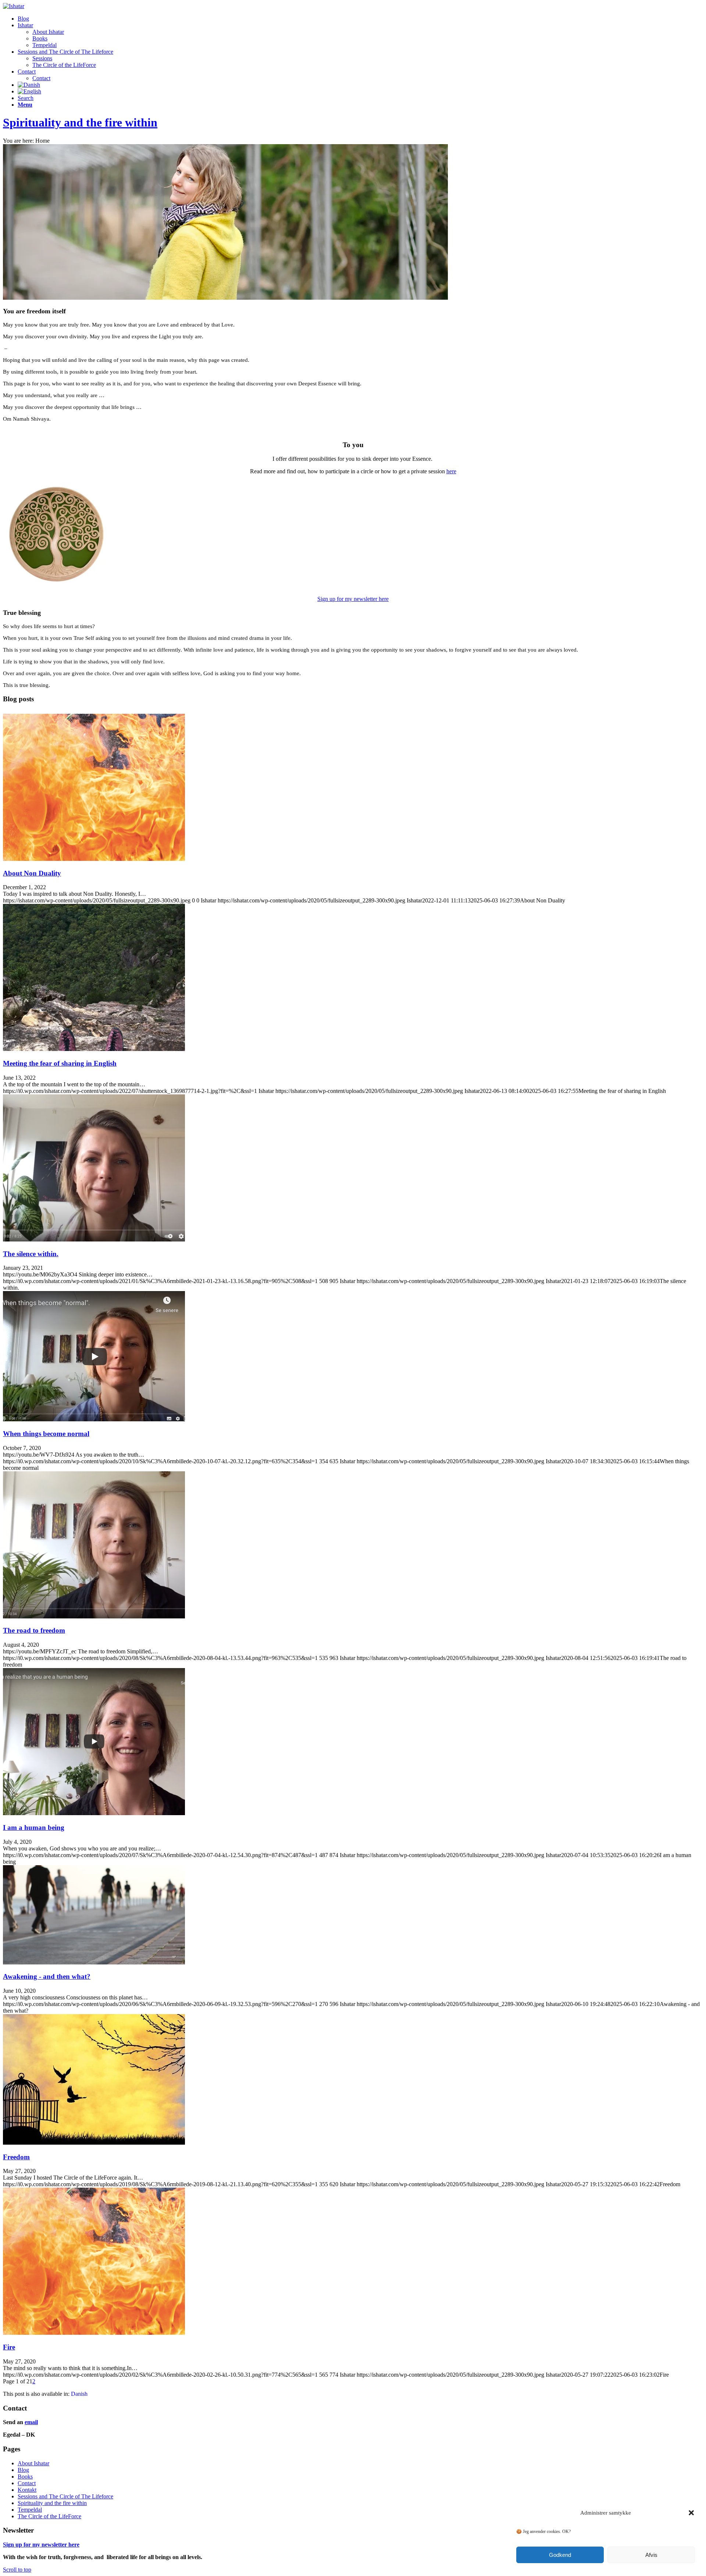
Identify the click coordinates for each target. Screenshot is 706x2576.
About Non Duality (32, 873)
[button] (691, 2513)
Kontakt (27, 2490)
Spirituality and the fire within (80, 122)
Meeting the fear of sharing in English (60, 1063)
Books (25, 2477)
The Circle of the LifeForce (49, 2516)
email (31, 2422)
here (451, 471)
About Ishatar (33, 2463)
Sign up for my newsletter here (353, 599)
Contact (27, 2483)
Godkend (560, 2555)
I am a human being (34, 1827)
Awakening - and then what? (47, 1976)
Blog (23, 2470)
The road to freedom (34, 1630)
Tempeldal (30, 2510)
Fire (9, 2347)
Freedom (16, 2157)
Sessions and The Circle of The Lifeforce (65, 2496)
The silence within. (31, 1254)
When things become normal (46, 1434)
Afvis (651, 2555)
